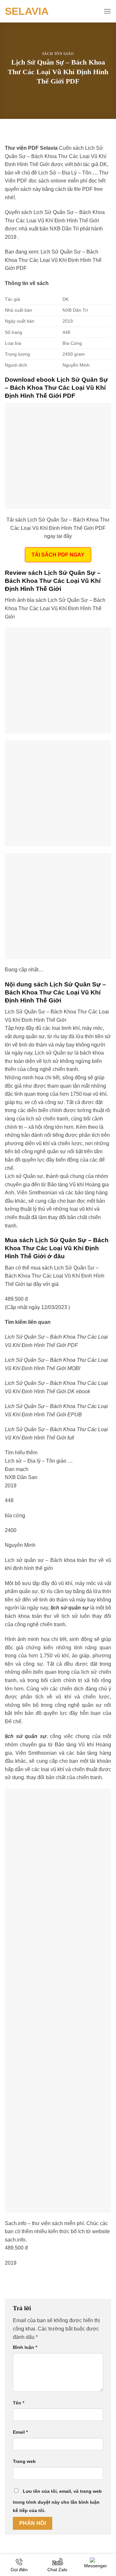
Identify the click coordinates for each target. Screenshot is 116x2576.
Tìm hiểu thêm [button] (21, 1453)
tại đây (34, 1284)
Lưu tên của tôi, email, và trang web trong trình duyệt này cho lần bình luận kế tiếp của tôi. (57, 2501)
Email (20, 2432)
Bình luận (25, 2347)
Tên (19, 2403)
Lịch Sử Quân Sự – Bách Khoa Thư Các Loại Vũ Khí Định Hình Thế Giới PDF (53, 260)
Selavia (27, 11)
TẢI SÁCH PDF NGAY (58, 555)
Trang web (24, 2461)
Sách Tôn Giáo (58, 54)
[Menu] (107, 11)
